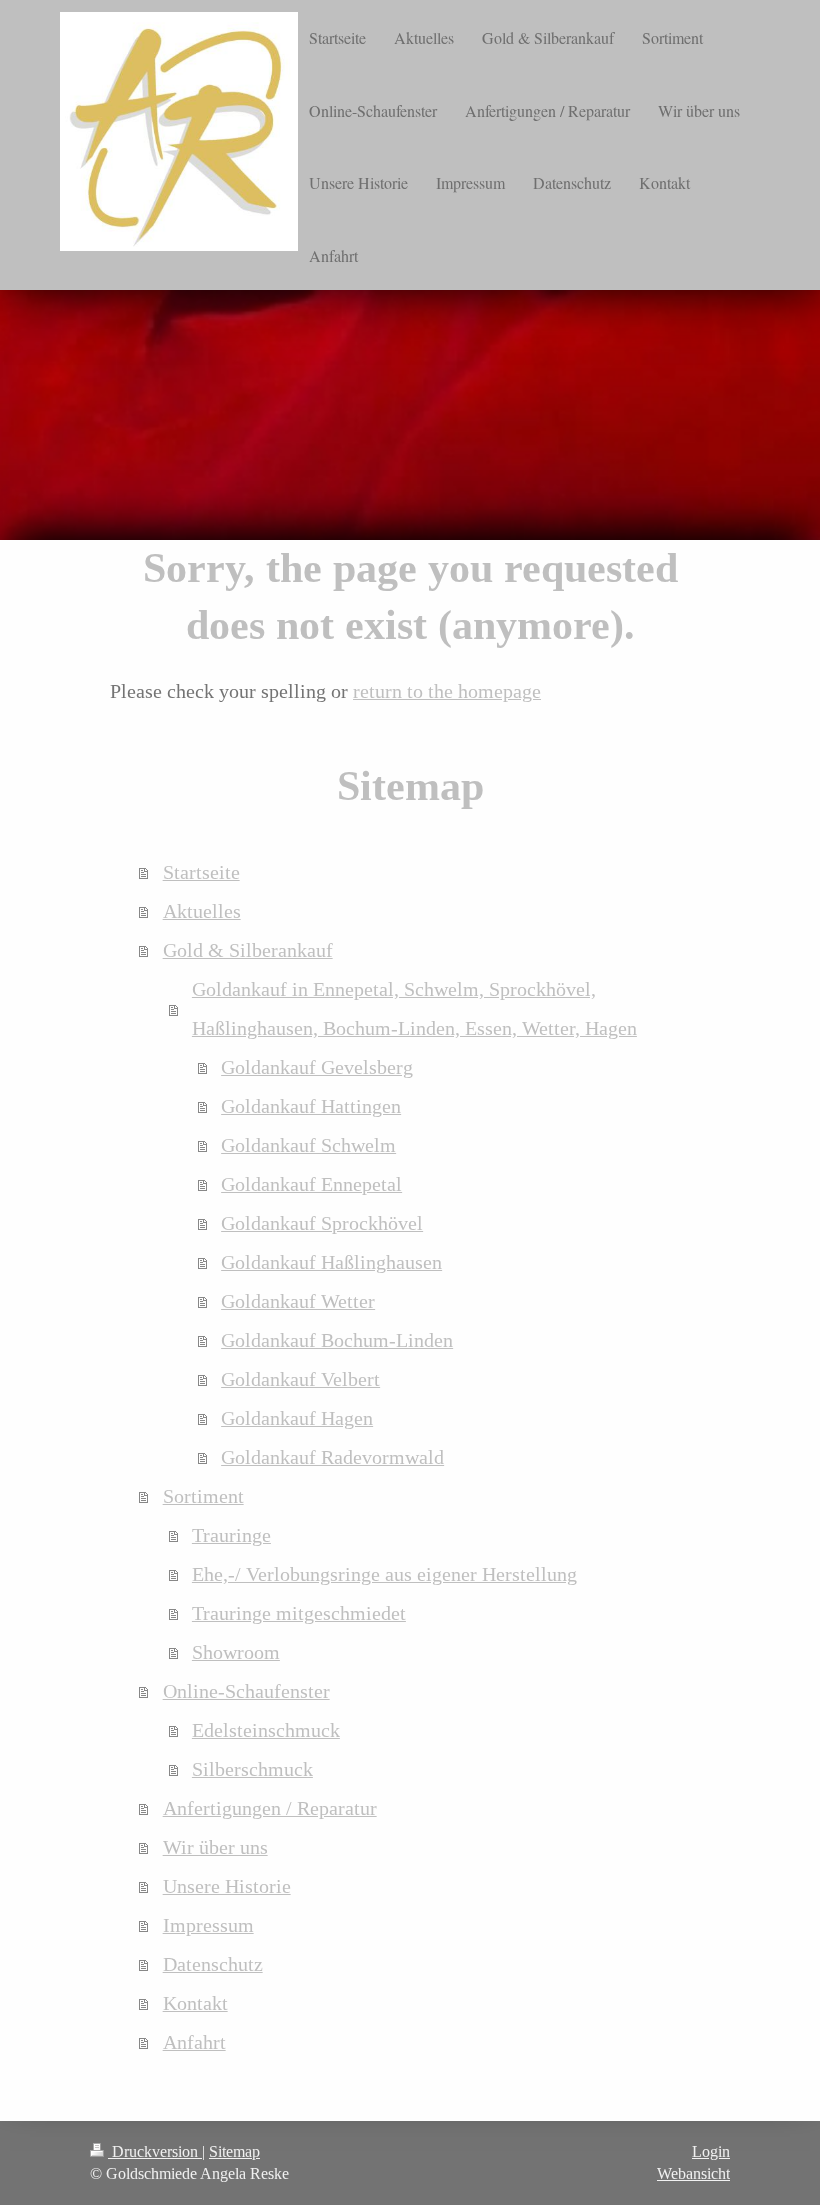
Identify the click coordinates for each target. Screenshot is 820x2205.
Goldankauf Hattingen (311, 1106)
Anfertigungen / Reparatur (270, 1808)
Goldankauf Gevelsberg (317, 1067)
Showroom (236, 1652)
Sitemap (234, 2151)
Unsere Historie (227, 1886)
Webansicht (693, 2173)
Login (711, 2151)
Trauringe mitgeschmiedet (299, 1613)
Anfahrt (194, 2042)
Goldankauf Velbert (300, 1379)
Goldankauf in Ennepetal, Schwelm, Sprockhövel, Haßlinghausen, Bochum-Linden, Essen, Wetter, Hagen (414, 1009)
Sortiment (203, 1496)
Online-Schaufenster (246, 1691)
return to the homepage (447, 691)
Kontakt (195, 2003)
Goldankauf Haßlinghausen (331, 1262)
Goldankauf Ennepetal (311, 1184)
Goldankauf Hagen (297, 1418)
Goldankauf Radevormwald (332, 1457)
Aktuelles (202, 911)
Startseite (201, 872)
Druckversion (155, 2151)
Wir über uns (215, 1847)
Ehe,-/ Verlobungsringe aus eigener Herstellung (384, 1574)
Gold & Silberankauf (248, 950)
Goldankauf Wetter (298, 1301)
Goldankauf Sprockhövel (322, 1223)
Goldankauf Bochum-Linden (337, 1340)
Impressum (208, 1925)
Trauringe (231, 1535)
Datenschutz (213, 1964)
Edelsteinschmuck (266, 1730)
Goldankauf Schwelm (308, 1145)
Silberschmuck (252, 1769)
